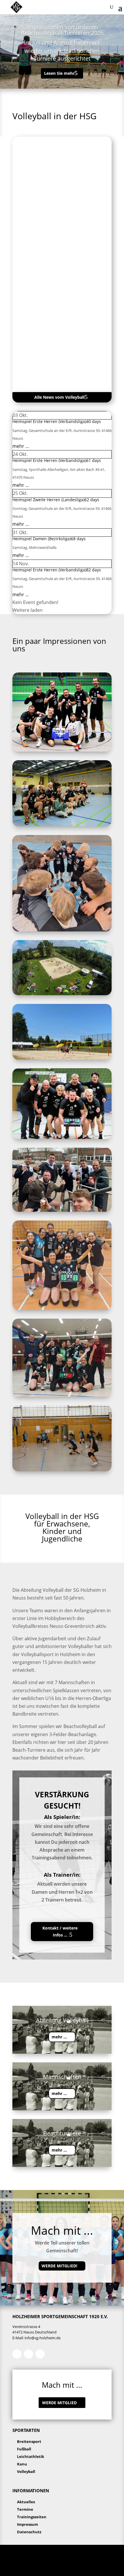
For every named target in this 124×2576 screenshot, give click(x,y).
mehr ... (21, 446)
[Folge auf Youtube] (40, 2354)
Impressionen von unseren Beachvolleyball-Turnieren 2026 (62, 30)
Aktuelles (26, 2502)
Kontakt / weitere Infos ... (60, 1931)
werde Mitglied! (59, 2266)
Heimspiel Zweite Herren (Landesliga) (48, 500)
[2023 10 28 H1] (62, 750)
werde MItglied (59, 2403)
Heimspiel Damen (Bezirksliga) (42, 539)
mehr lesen (33, 242)
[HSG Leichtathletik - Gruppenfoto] (62, 825)
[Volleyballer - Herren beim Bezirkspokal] (62, 1210)
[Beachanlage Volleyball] (62, 994)
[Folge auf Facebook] (17, 2354)
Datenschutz (29, 2532)
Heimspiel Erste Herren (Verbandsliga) (49, 421)
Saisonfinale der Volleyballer (49, 210)
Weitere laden (28, 610)
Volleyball (26, 2471)
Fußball (24, 2449)
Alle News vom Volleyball (59, 397)
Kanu (22, 2464)
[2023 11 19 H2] (62, 1137)
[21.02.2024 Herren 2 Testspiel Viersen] (62, 930)
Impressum (28, 2524)
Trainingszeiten (32, 2517)
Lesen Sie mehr (59, 73)
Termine (25, 2509)
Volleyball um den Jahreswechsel (54, 337)
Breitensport (29, 2441)
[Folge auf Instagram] (29, 2354)
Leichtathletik (31, 2456)
